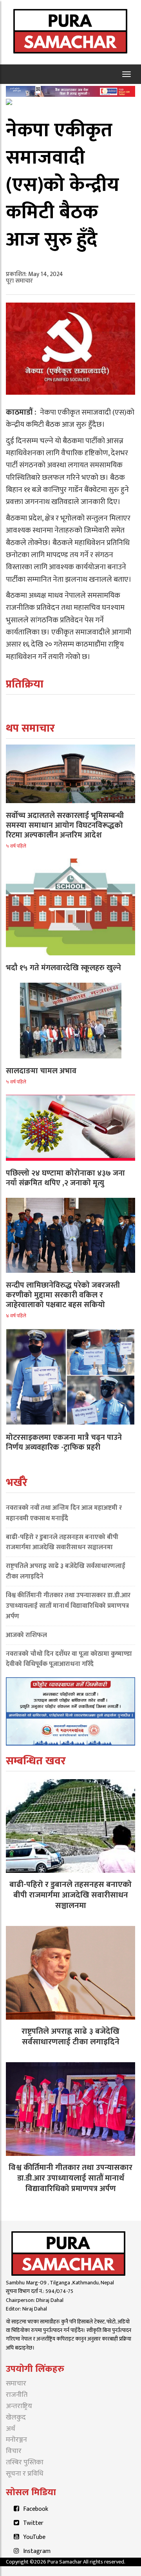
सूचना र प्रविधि (25, 2474)
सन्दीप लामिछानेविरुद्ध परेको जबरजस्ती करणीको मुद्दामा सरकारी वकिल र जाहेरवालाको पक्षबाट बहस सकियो (63, 1295)
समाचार (16, 2384)
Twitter (33, 2523)
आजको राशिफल (26, 1635)
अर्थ (11, 2429)
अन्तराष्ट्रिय (19, 2406)
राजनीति (17, 2395)
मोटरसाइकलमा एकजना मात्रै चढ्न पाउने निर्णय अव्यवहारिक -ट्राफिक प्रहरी (64, 1442)
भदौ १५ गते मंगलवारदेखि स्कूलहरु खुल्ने (63, 968)
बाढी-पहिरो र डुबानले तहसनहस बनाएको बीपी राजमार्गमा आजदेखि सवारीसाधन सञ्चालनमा (62, 1542)
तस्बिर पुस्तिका (25, 2462)
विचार (14, 2451)
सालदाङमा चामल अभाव (41, 1071)
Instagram (37, 2551)
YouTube (34, 2537)
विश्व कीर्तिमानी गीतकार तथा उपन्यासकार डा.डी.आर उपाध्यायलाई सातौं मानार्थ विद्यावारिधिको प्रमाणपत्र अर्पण (68, 1606)
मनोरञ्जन (16, 2440)
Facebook (36, 2509)
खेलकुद (16, 2417)
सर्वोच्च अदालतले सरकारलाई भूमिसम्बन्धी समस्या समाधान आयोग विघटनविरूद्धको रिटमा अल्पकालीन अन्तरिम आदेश (65, 825)
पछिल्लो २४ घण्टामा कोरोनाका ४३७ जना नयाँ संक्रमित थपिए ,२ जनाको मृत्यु (65, 1178)
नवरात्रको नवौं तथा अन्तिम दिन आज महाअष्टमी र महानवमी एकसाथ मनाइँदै (64, 1513)
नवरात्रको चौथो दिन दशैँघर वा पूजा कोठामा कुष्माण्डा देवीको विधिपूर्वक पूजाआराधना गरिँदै (69, 1659)
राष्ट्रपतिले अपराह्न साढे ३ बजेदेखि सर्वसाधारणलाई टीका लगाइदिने (66, 1571)
